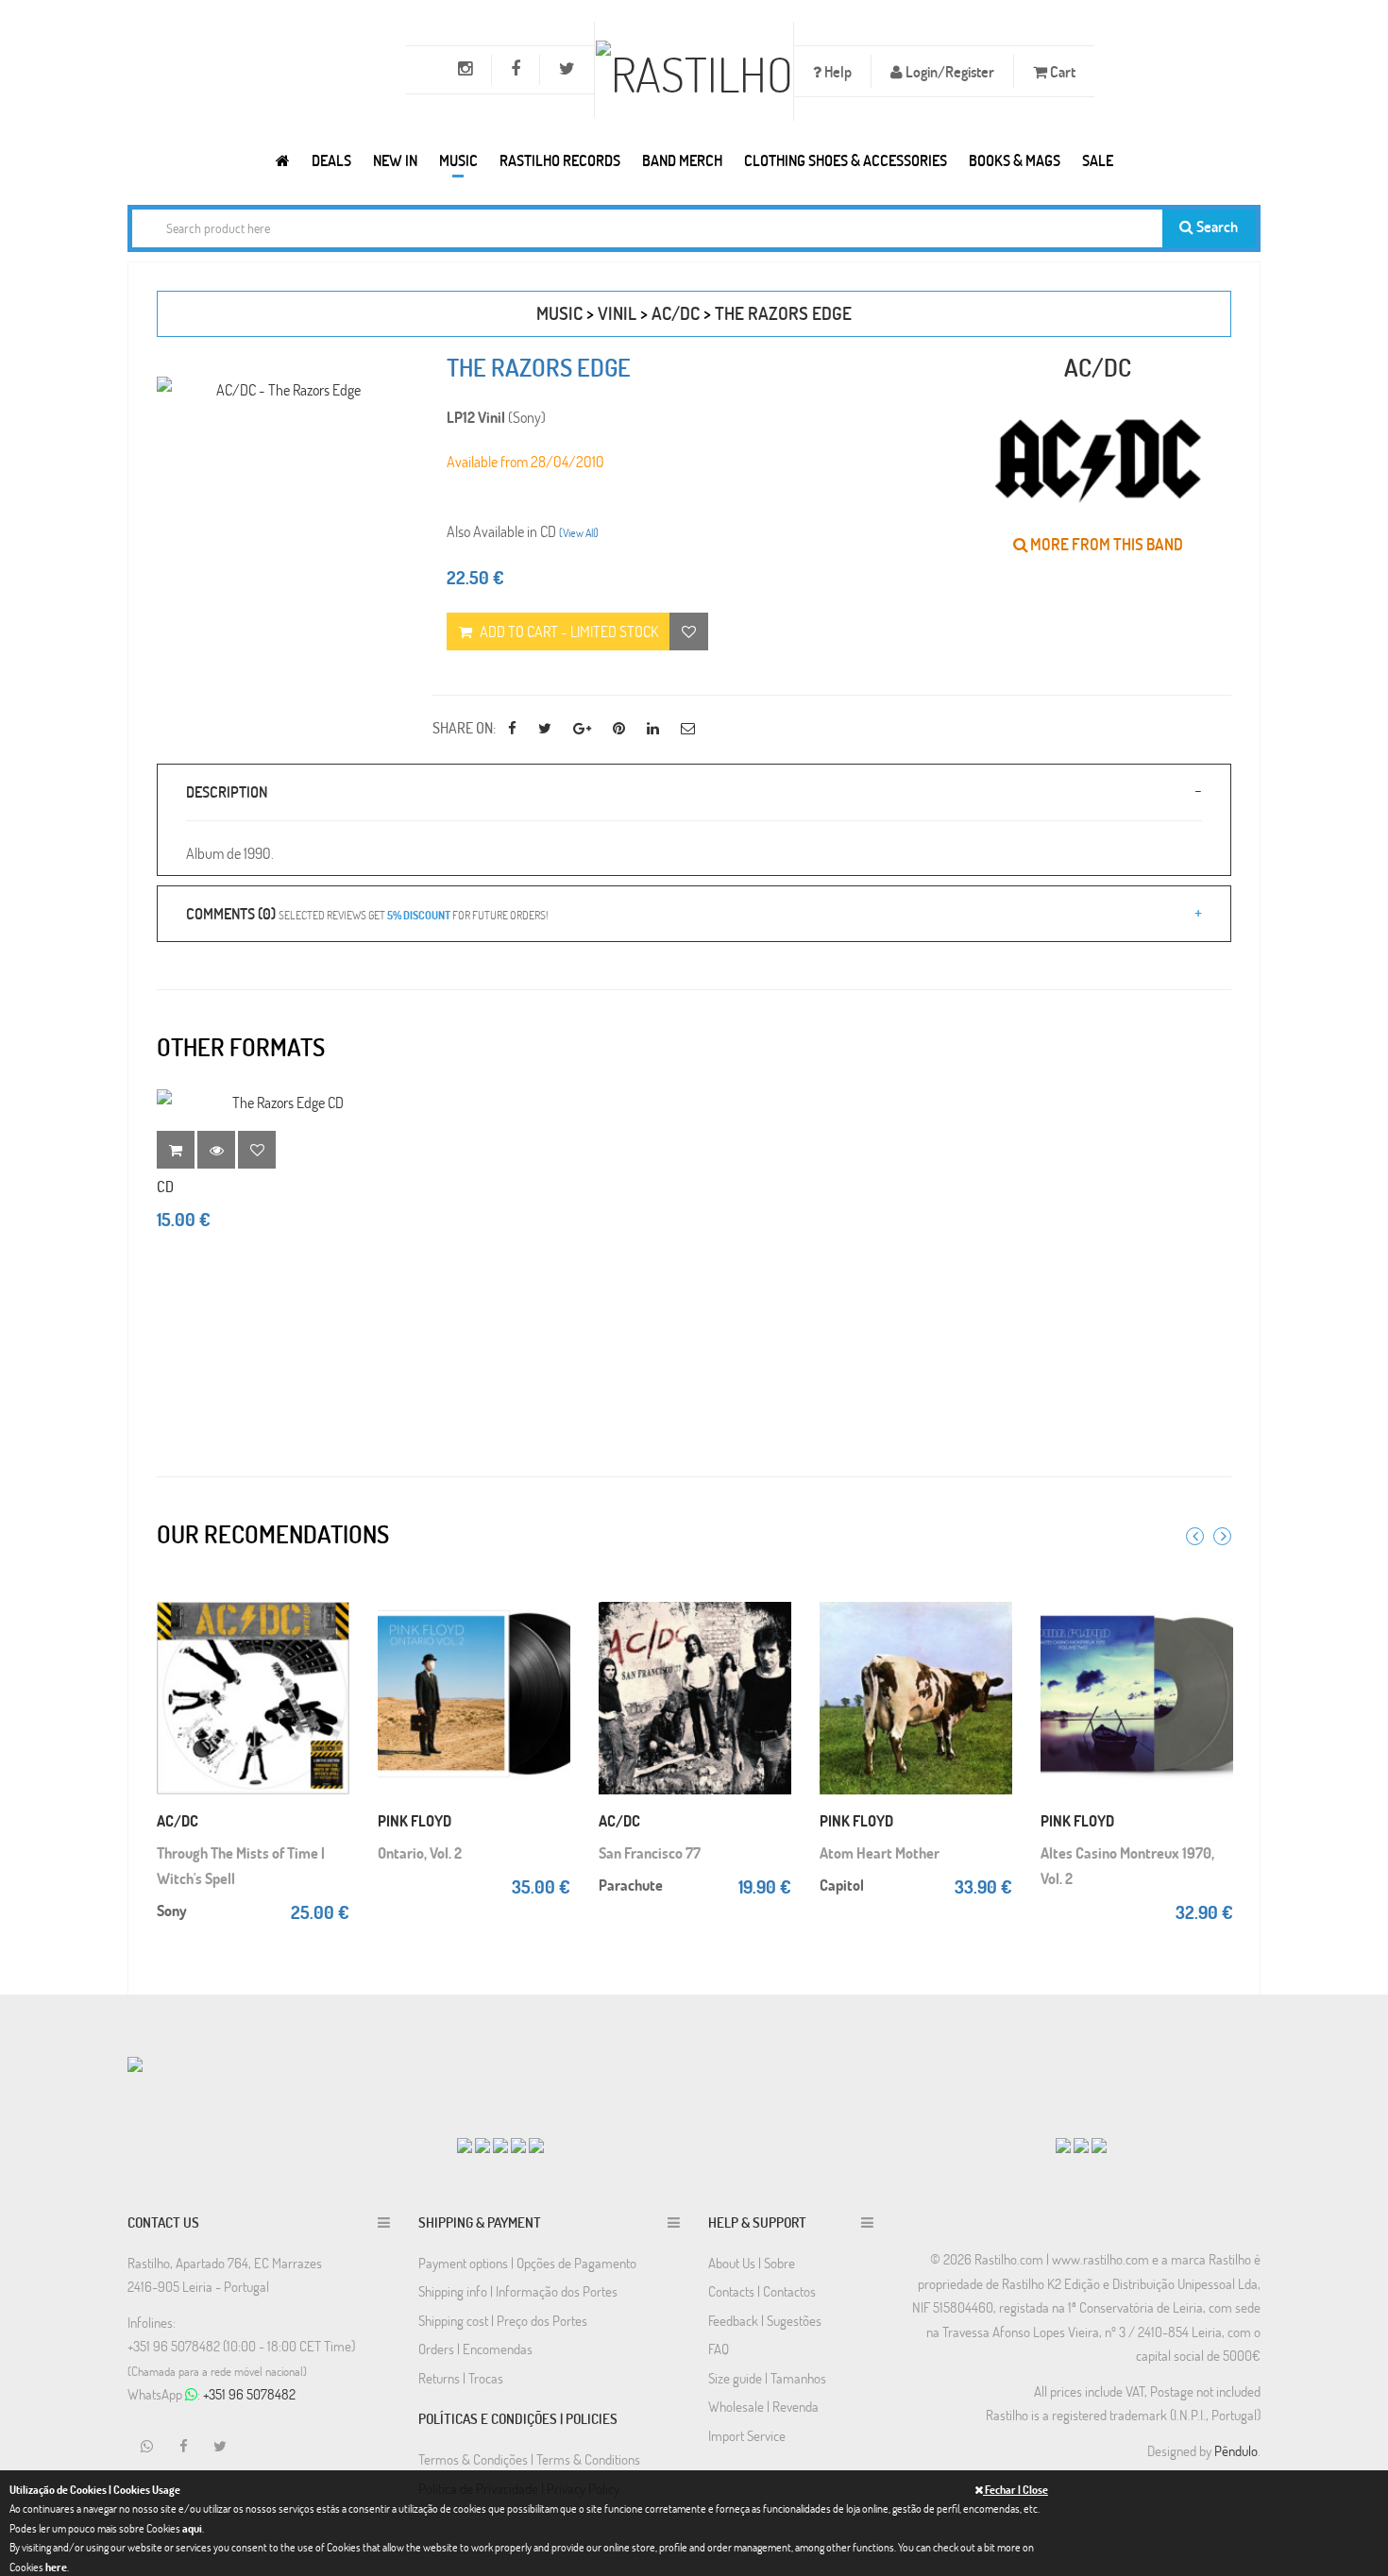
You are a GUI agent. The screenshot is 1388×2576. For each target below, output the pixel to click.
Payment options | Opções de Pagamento (527, 2263)
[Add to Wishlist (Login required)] (689, 631)
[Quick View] (330, 1633)
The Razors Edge (783, 313)
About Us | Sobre (752, 2263)
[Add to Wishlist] (257, 1150)
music (559, 313)
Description (227, 791)
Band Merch (682, 160)
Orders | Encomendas (475, 2349)
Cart (1061, 71)
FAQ (719, 2349)
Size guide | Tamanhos (767, 2378)
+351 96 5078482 (249, 2394)
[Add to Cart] (330, 1595)
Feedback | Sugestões (765, 2320)
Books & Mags (1015, 160)
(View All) (579, 532)
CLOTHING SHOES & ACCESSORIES (846, 160)
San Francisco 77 (650, 1852)
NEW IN (395, 160)
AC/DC (676, 313)
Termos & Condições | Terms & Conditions (529, 2459)
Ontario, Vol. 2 (420, 1852)
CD (165, 1186)
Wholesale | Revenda (763, 2406)
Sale (1098, 160)
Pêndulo (1236, 2450)
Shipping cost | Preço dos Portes (503, 2320)
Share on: (464, 727)
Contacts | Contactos (762, 2291)
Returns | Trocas (461, 2378)
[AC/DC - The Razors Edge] (280, 389)
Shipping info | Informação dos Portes (518, 2291)
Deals (331, 160)
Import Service (747, 2435)
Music (458, 160)
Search (1216, 226)
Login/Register (948, 71)
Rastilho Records (560, 160)
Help (837, 71)
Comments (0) (367, 913)
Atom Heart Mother (880, 1852)
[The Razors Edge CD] (280, 1102)
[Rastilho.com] (283, 160)
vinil (617, 313)
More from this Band (1105, 544)
